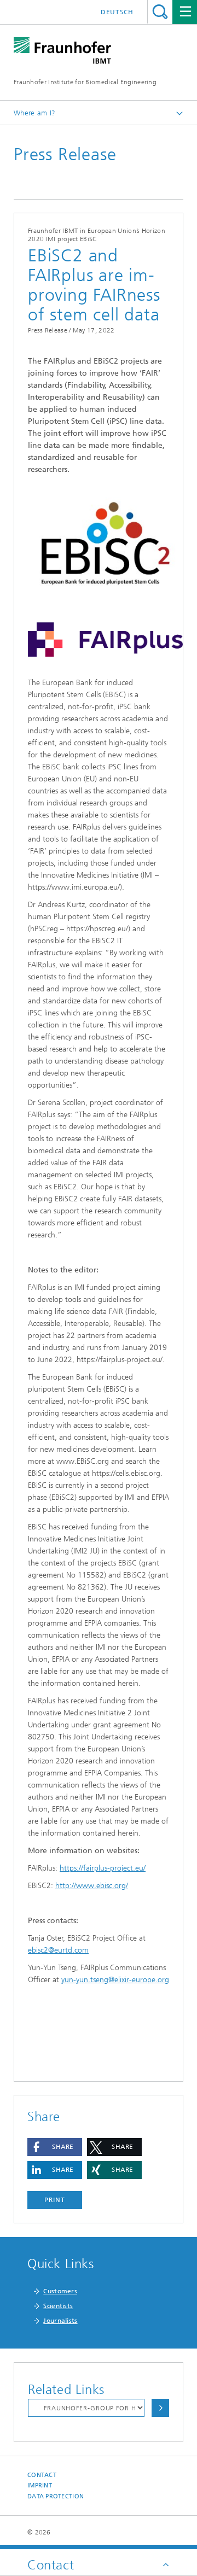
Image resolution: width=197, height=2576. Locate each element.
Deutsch (117, 12)
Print (55, 2200)
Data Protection (56, 2496)
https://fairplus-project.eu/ (103, 1868)
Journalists (60, 2321)
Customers (60, 2291)
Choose (160, 2408)
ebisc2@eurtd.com (58, 1950)
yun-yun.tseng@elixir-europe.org (115, 1980)
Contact (42, 2475)
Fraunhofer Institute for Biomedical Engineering (85, 82)
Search (160, 12)
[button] (55, 2147)
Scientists (58, 2306)
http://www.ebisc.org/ (92, 1886)
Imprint (40, 2486)
